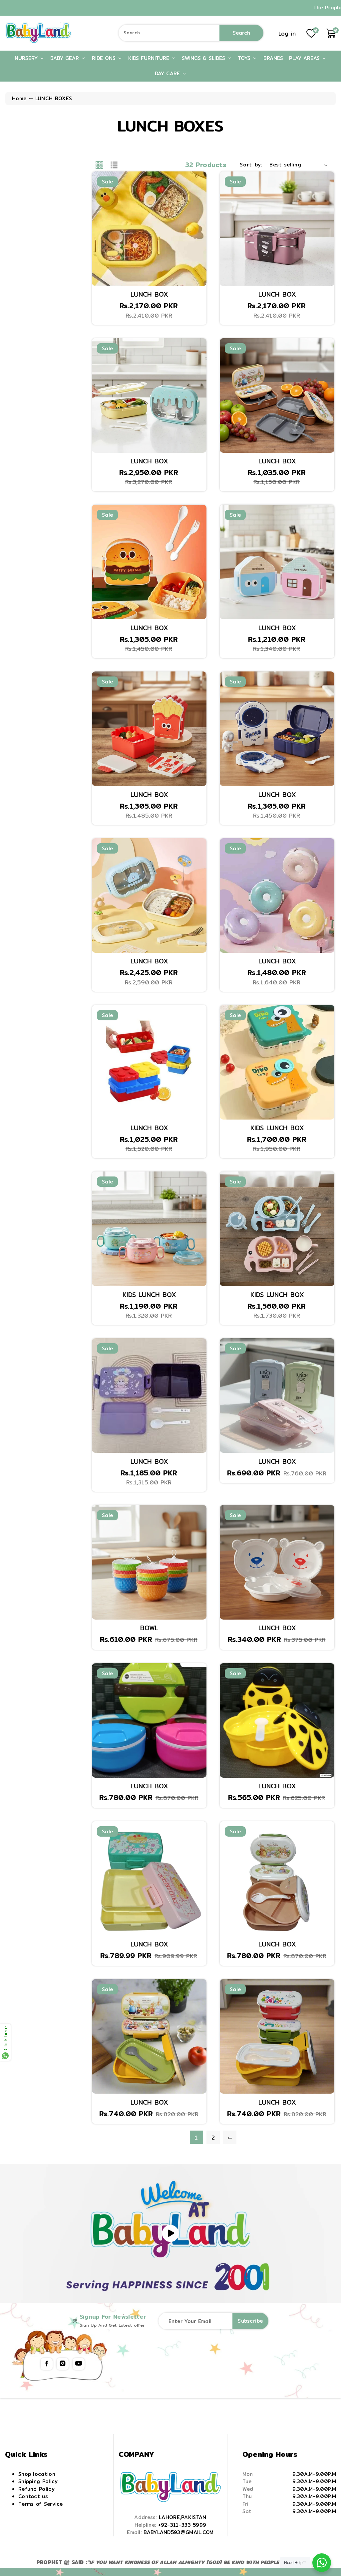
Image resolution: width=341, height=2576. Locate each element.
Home (19, 98)
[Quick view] (102, 235)
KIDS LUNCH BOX (277, 1128)
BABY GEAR (66, 58)
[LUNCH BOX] (149, 229)
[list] (114, 165)
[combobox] (191, 33)
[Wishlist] (102, 218)
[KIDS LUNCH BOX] (277, 1062)
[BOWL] (149, 1562)
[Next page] (230, 2137)
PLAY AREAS (305, 58)
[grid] (99, 165)
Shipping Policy (38, 2481)
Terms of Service (41, 2504)
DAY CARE (168, 73)
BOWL (149, 1628)
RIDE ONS (105, 58)
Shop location (37, 2474)
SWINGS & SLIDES (204, 58)
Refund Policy (36, 2489)
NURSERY (27, 58)
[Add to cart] (102, 201)
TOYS (245, 58)
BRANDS (273, 58)
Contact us (33, 2496)
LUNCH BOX (149, 294)
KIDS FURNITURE (150, 58)
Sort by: (251, 165)
